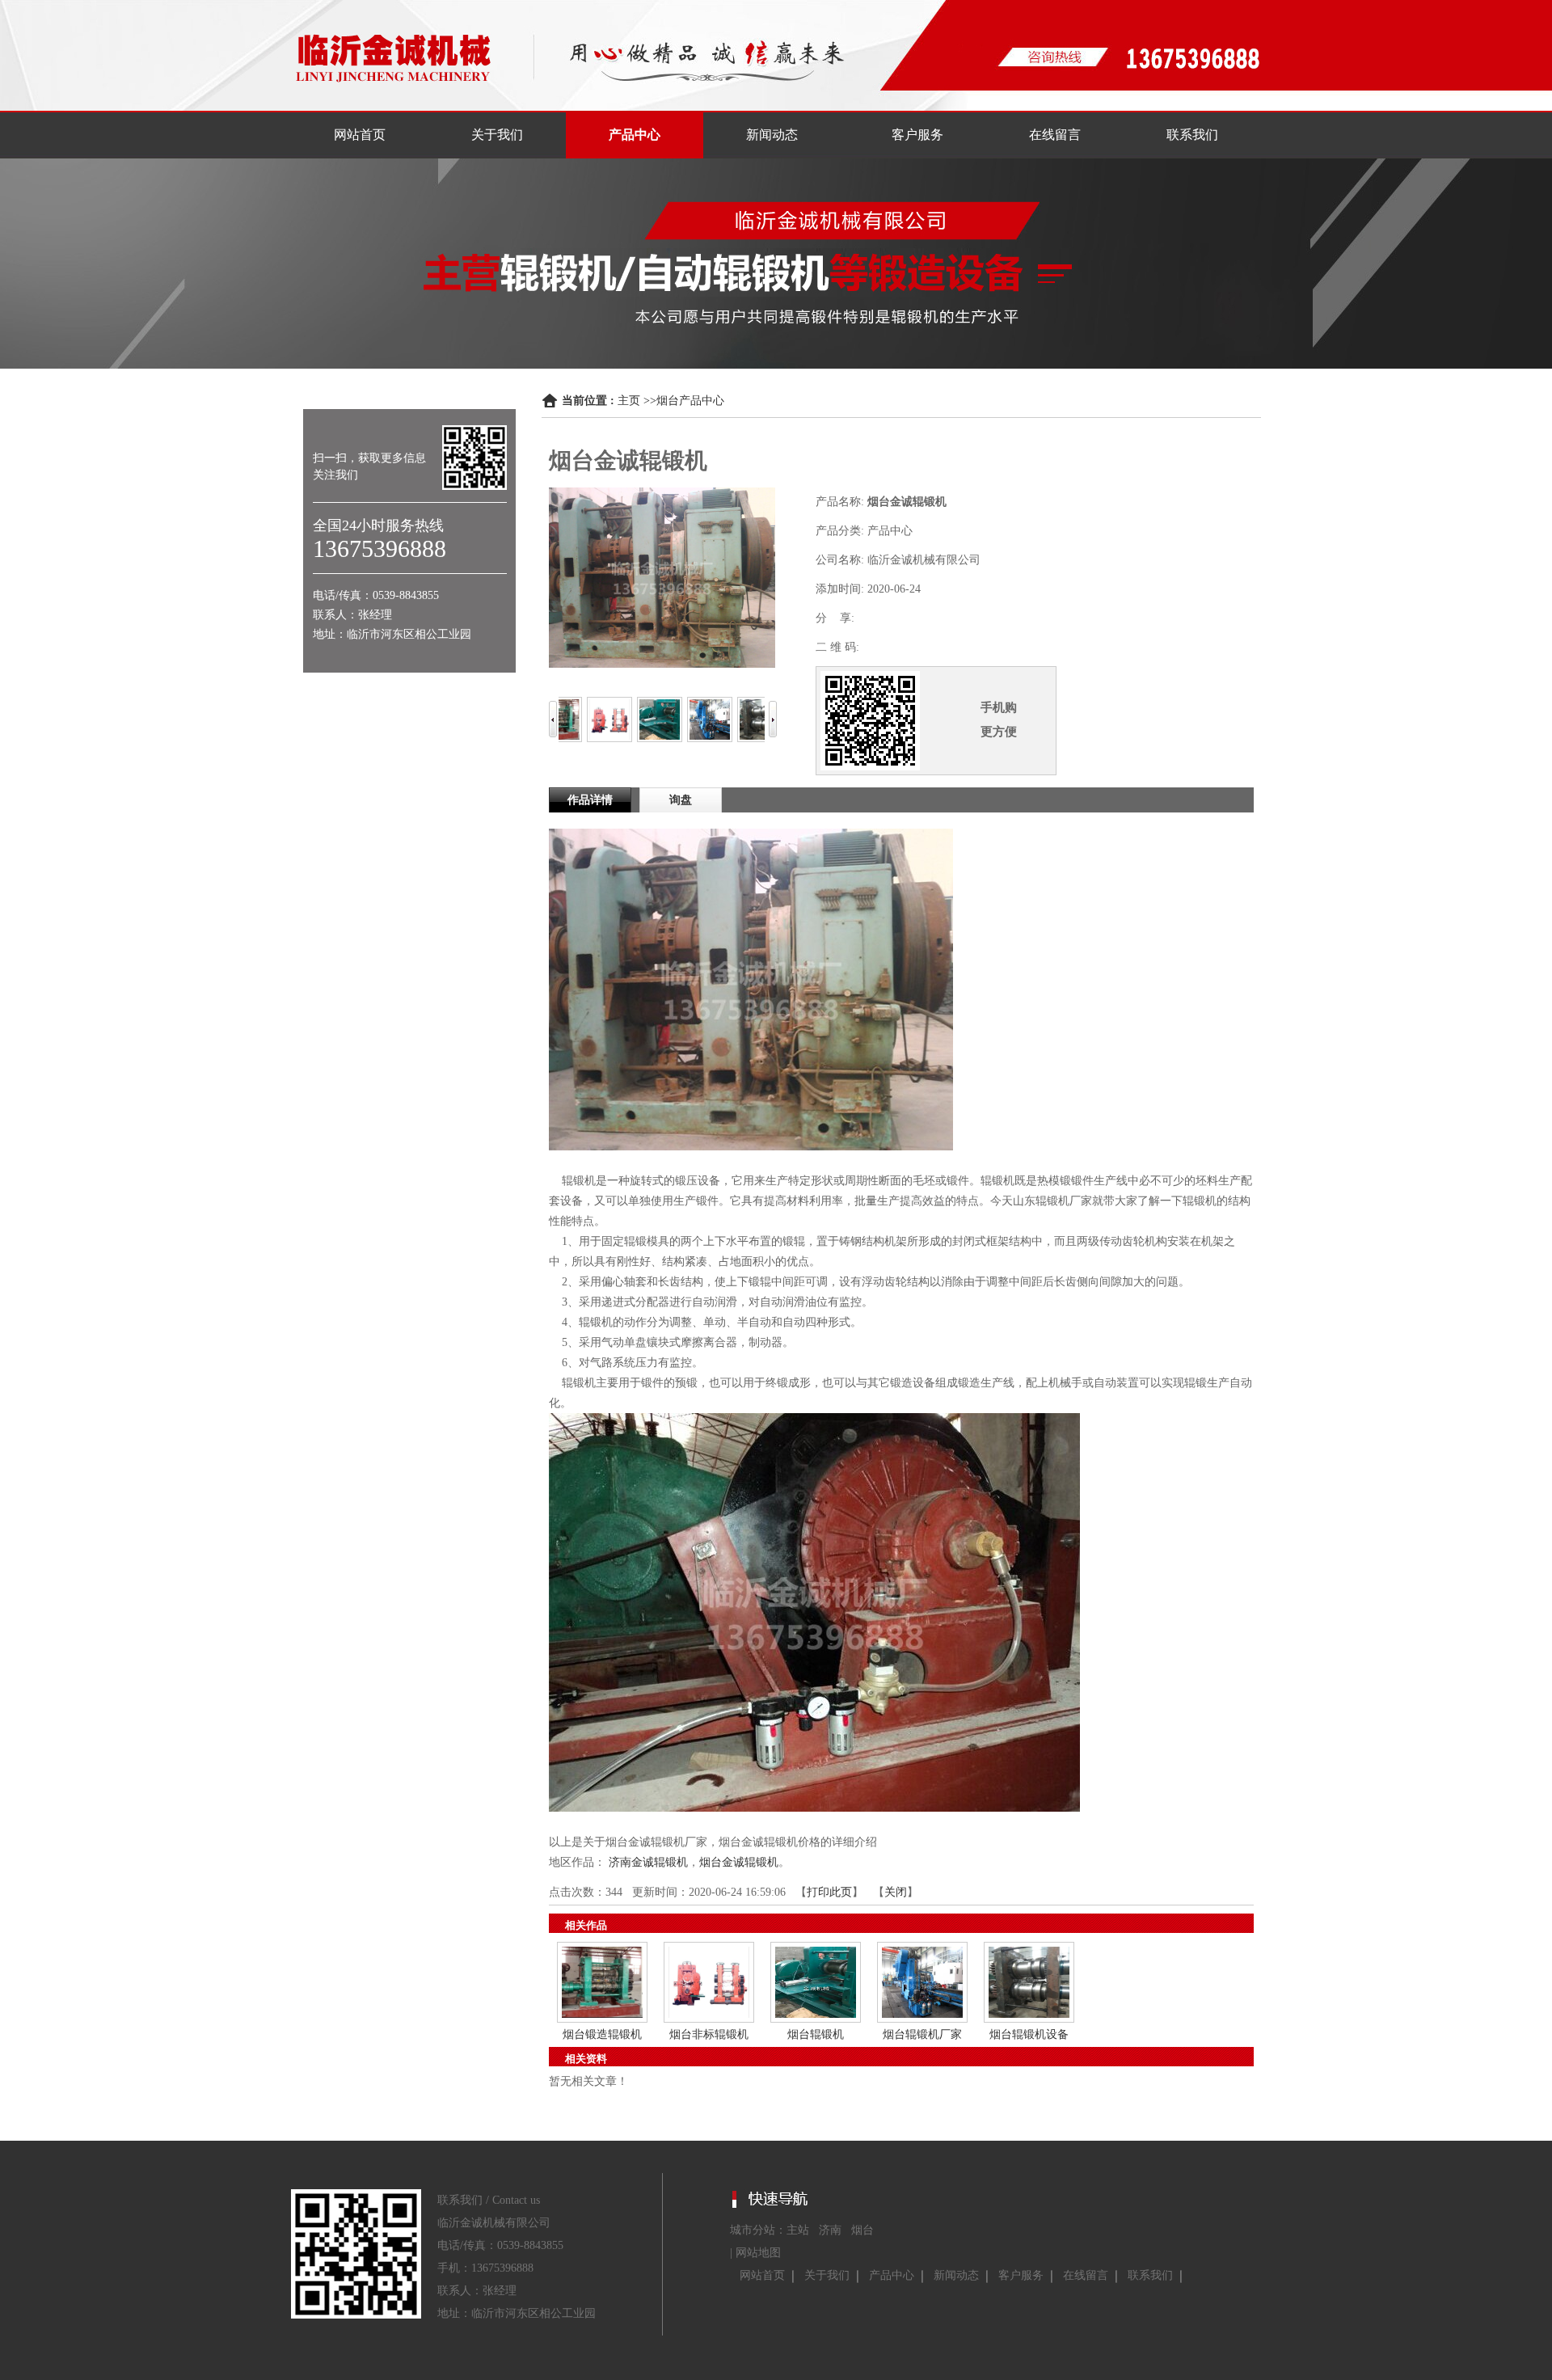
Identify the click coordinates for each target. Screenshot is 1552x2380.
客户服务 (1021, 2275)
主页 (629, 401)
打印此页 (829, 1892)
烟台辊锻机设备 (1029, 2034)
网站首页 (762, 2275)
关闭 (896, 1892)
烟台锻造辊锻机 (602, 2034)
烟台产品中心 (690, 401)
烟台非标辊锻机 (709, 2034)
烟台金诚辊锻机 (739, 1862)
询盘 (681, 800)
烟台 (862, 2230)
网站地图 (758, 2253)
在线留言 (1086, 2275)
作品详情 (590, 800)
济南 (830, 2230)
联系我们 (1150, 2275)
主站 (798, 2230)
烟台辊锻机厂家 (922, 2034)
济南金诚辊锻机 (648, 1862)
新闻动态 (956, 2275)
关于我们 (827, 2275)
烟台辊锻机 (816, 2034)
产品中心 (892, 2275)
